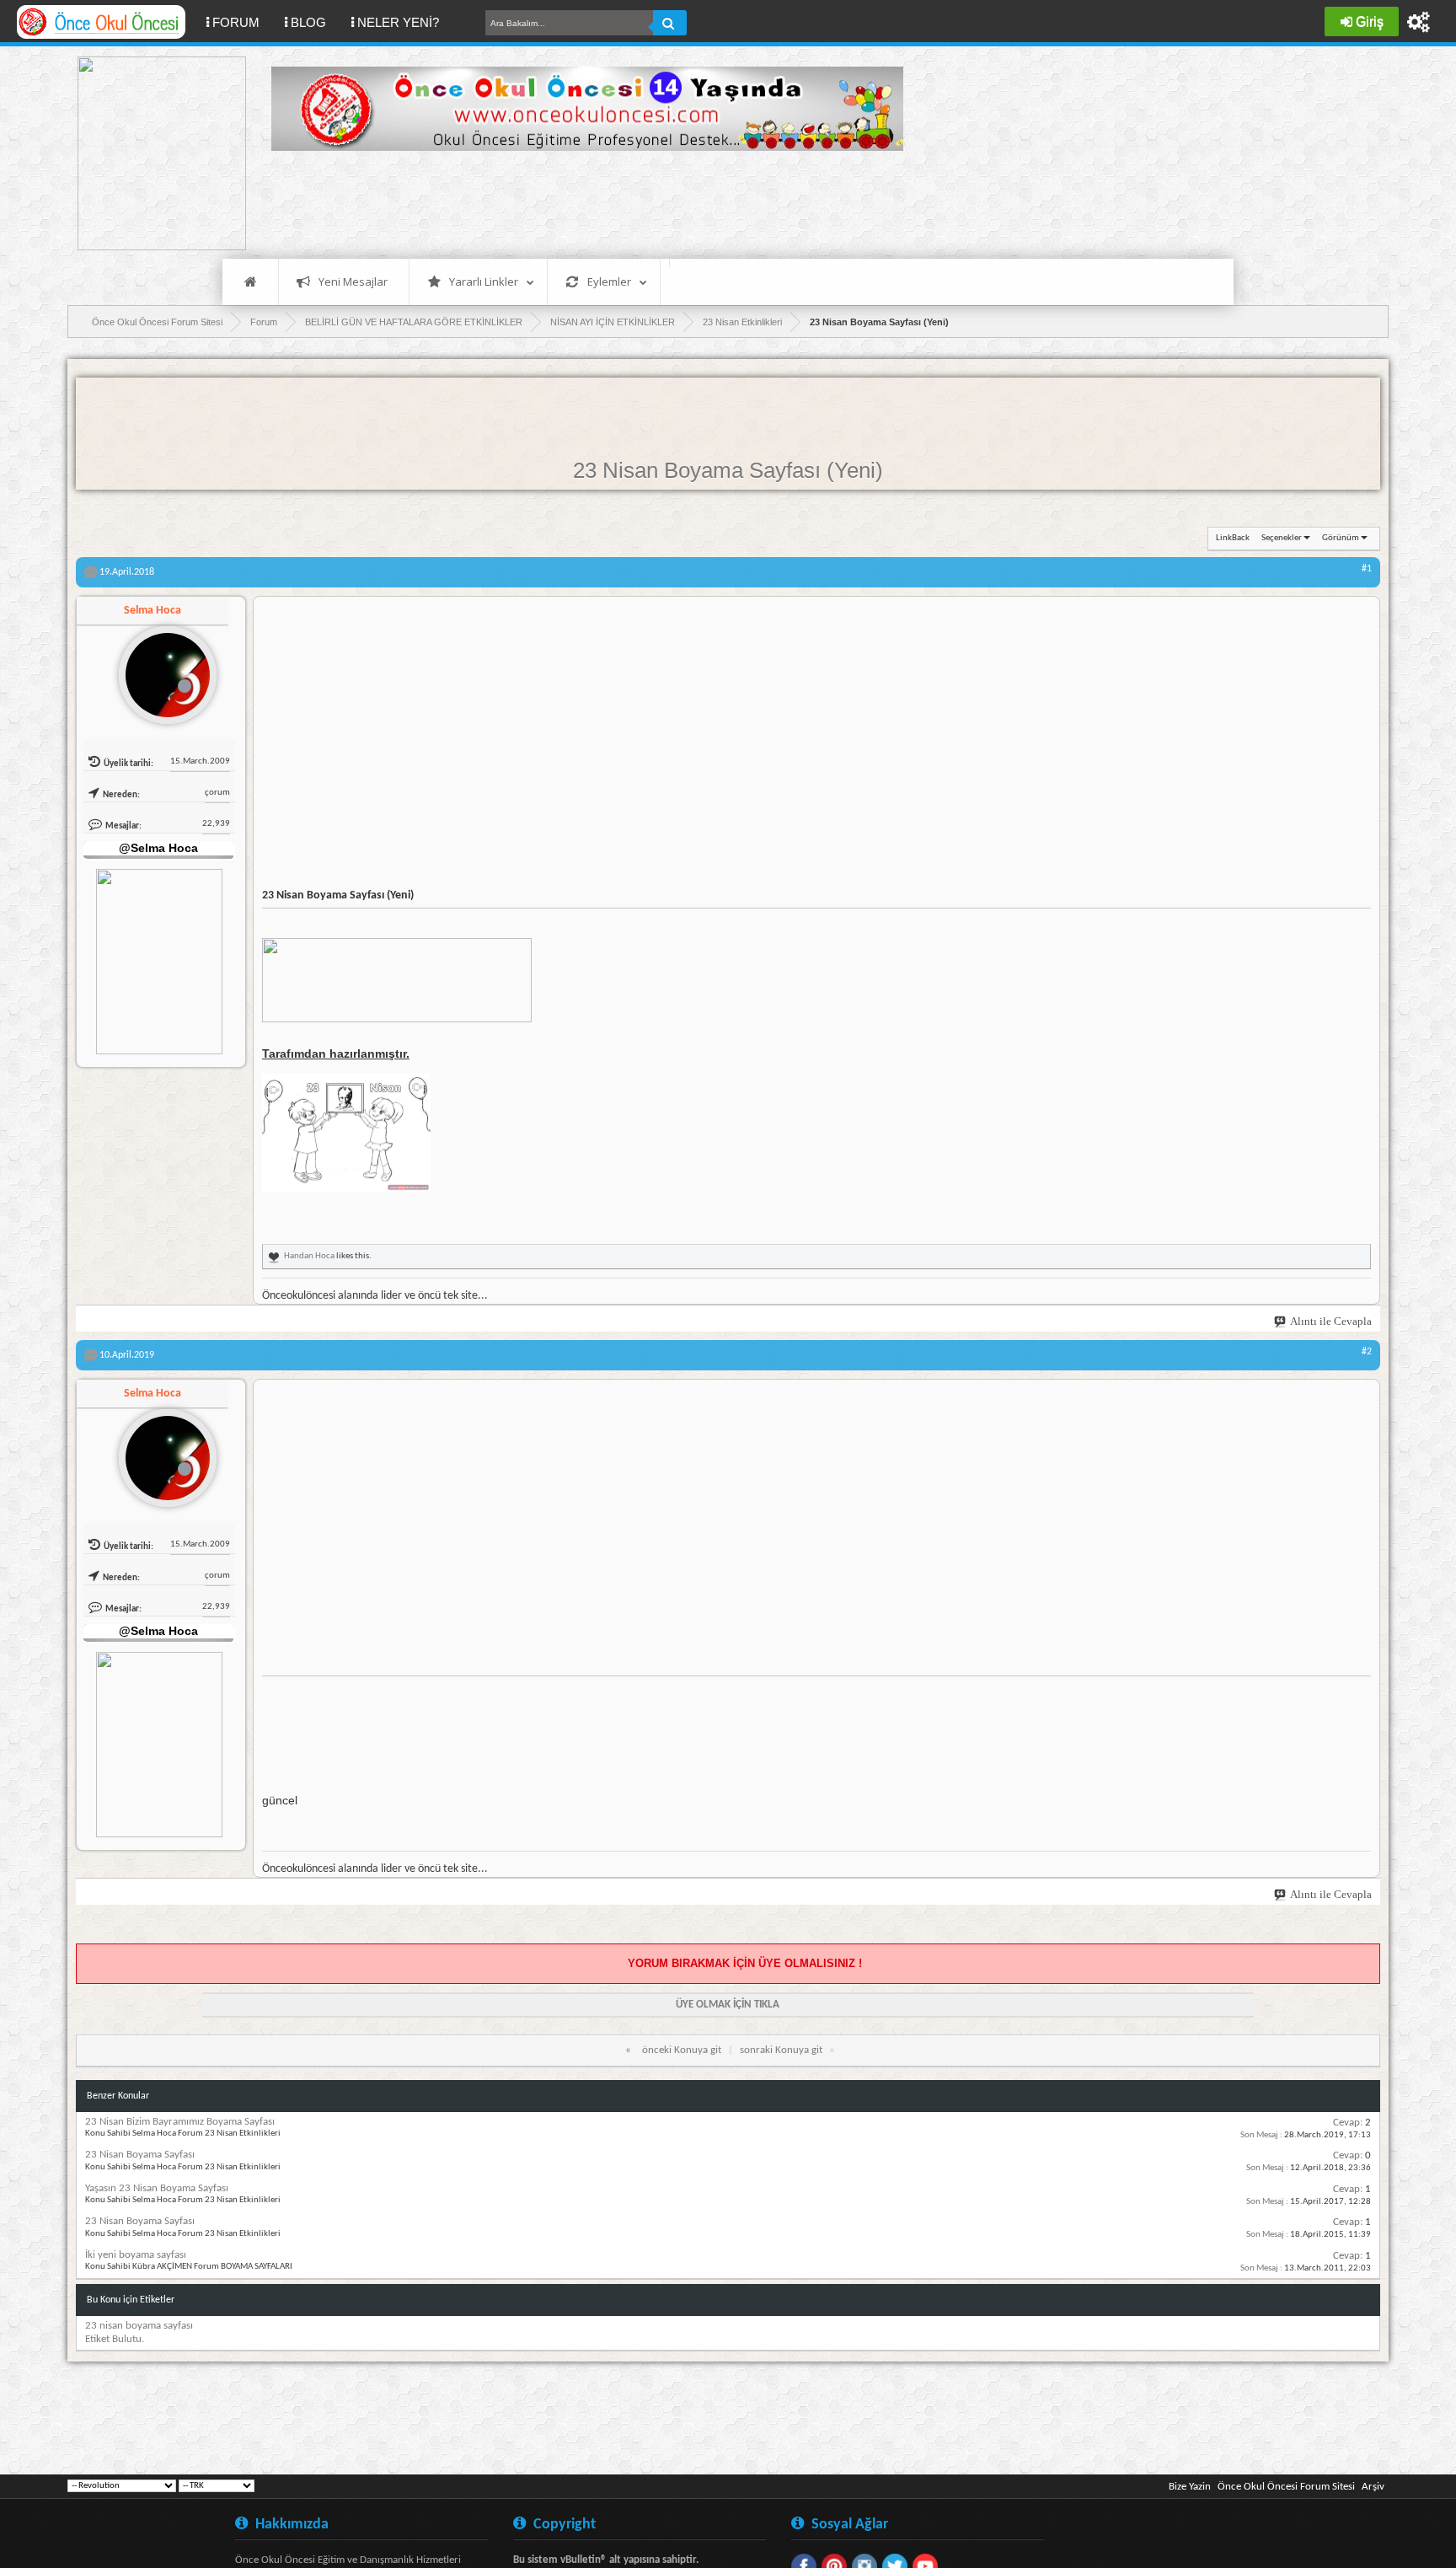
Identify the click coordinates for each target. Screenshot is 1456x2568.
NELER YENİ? (398, 22)
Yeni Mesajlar (353, 281)
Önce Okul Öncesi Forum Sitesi (1286, 2487)
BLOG (308, 22)
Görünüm (1341, 538)
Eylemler (609, 281)
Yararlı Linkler (484, 281)
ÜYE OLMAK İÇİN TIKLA (728, 2005)
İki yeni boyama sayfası (136, 2255)
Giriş (1370, 21)
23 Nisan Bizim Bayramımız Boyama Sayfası (180, 2122)
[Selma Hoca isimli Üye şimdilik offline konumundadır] (161, 668)
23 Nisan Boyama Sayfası (140, 2155)
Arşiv (1373, 2487)
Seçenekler (1282, 538)
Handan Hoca (309, 1256)
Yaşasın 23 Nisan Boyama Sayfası (157, 2188)
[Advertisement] (578, 202)
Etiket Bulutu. (115, 2339)
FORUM (242, 22)
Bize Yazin (1190, 2487)
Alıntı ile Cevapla (1331, 1321)
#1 (1367, 569)
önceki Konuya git (682, 2050)
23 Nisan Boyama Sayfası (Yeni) (728, 470)
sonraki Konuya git (781, 2050)
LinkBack (1233, 538)
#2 (1367, 1352)
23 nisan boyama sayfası (139, 2326)
